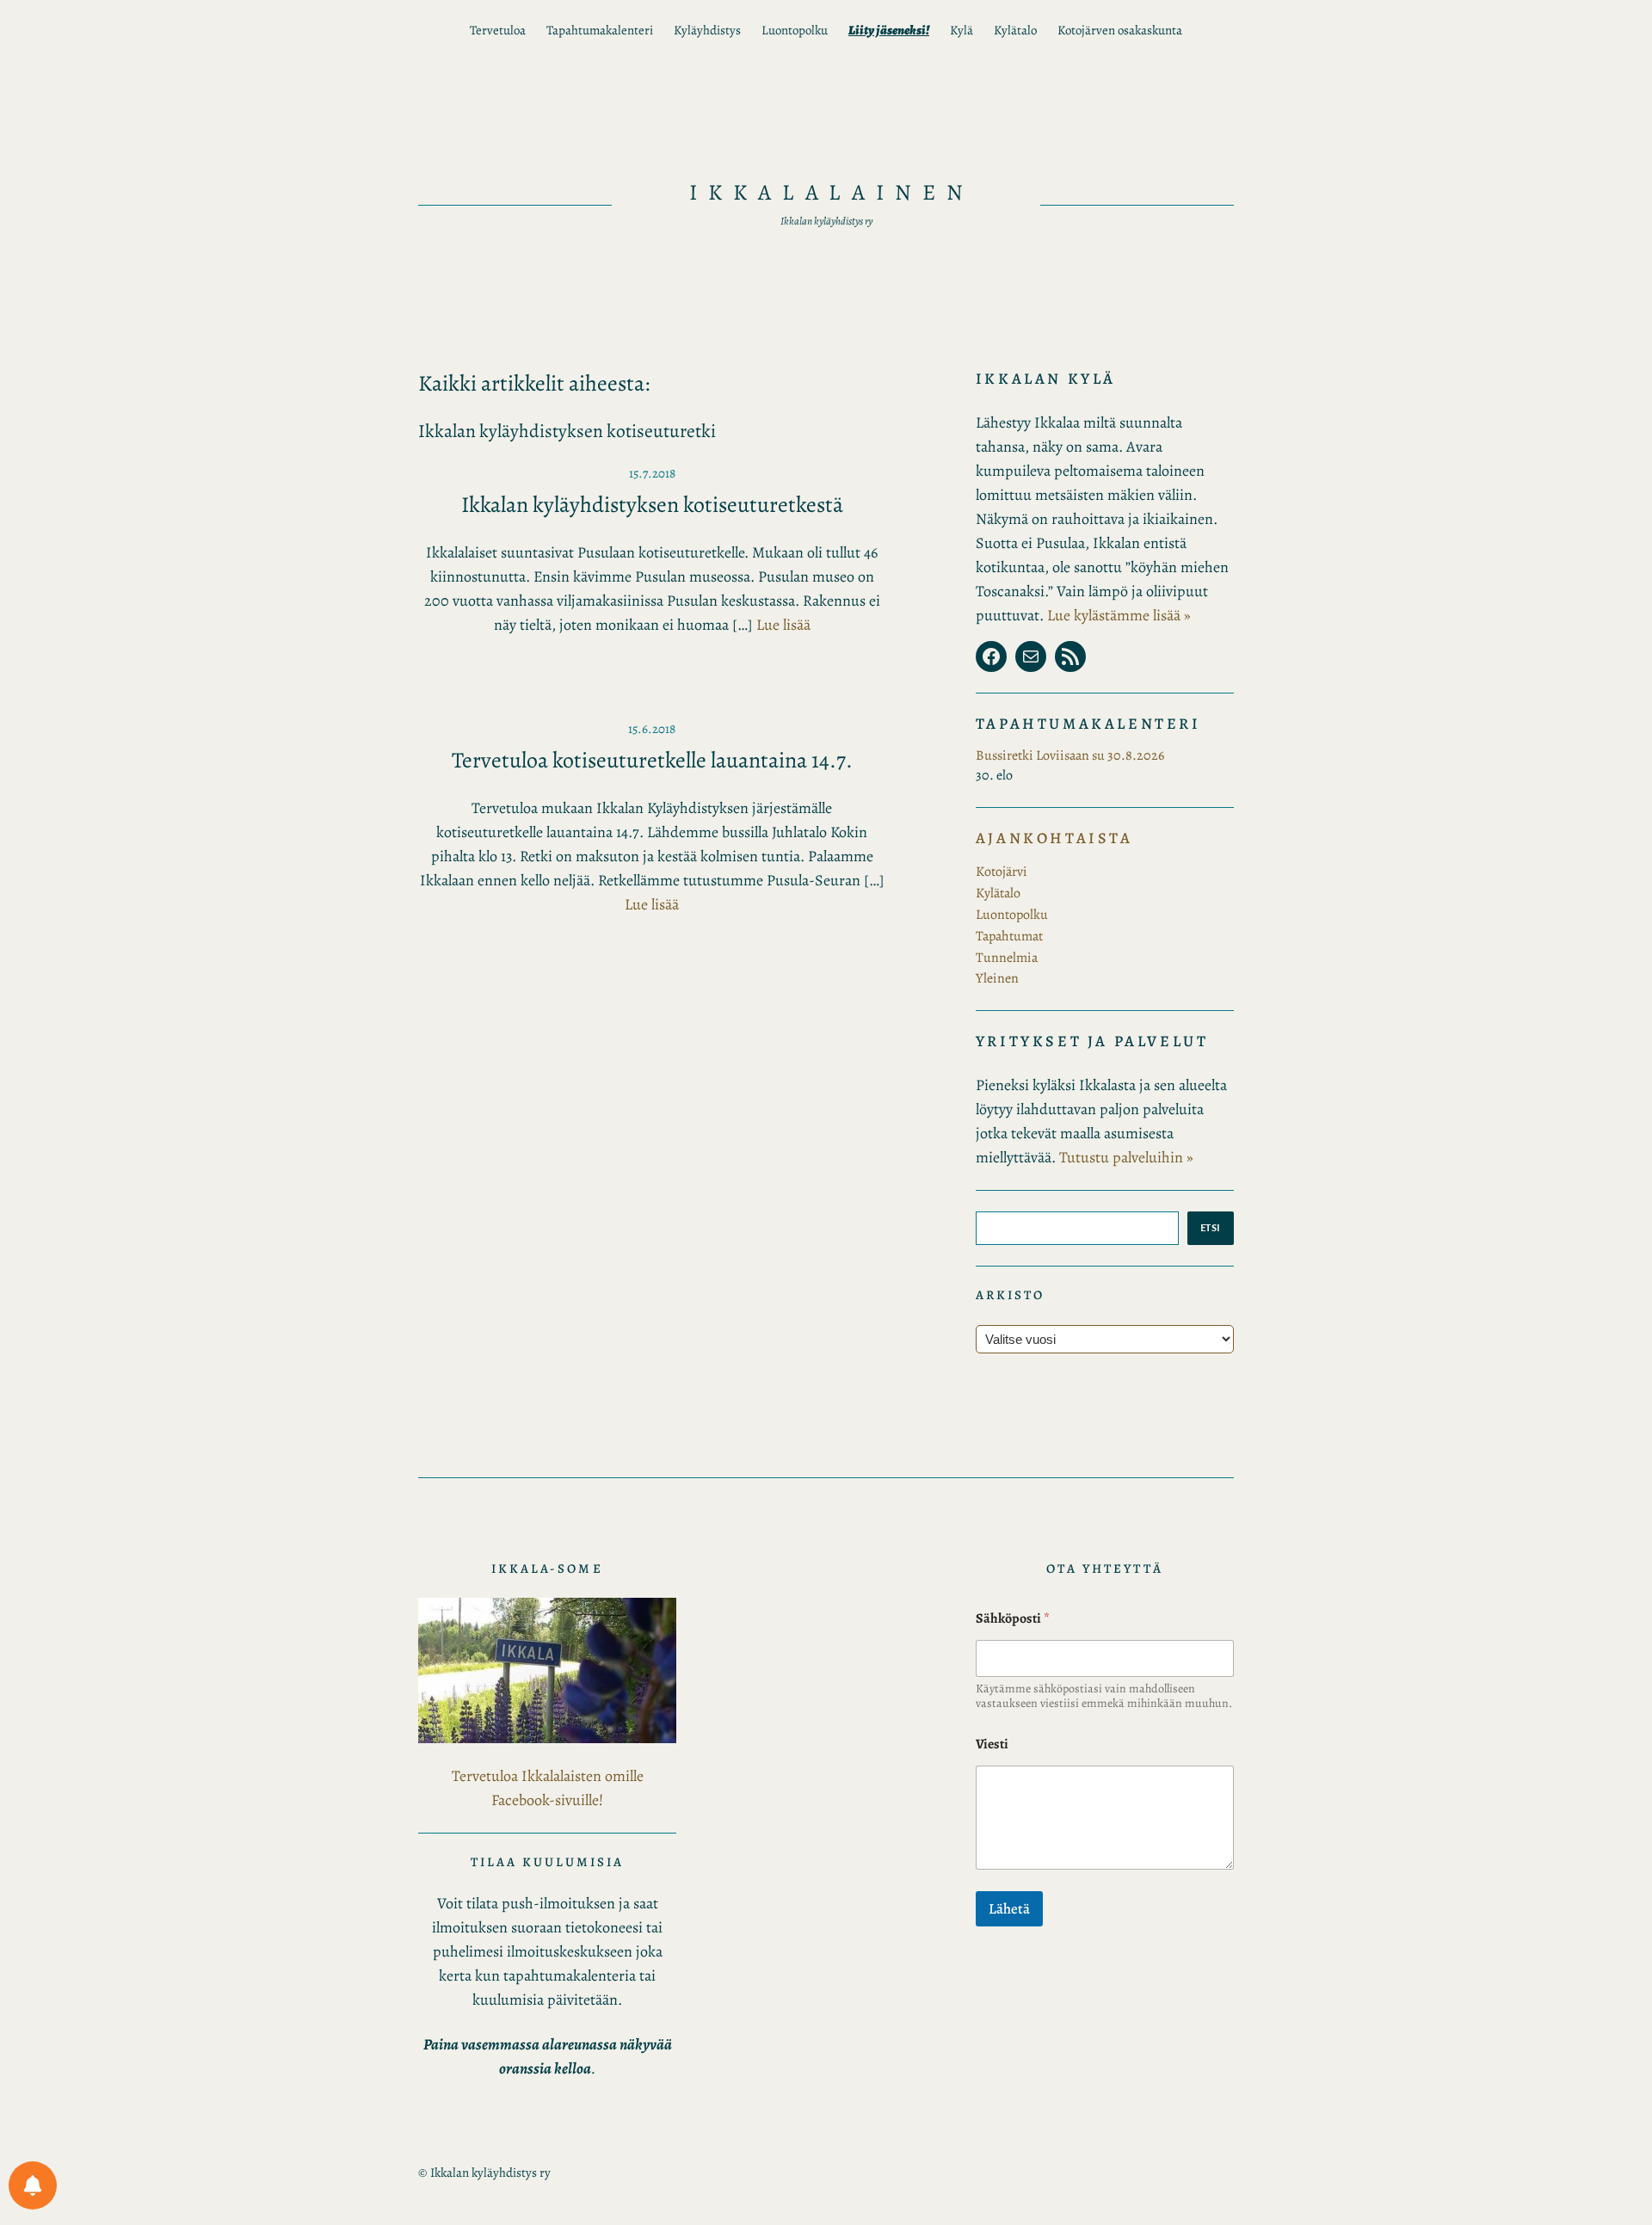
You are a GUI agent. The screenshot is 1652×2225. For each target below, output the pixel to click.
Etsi (1211, 1228)
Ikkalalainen (832, 192)
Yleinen (997, 978)
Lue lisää (783, 625)
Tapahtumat (1009, 936)
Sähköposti (1013, 1619)
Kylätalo (998, 893)
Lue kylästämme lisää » (1119, 615)
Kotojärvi (1002, 872)
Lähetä (1009, 1909)
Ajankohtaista (1054, 838)
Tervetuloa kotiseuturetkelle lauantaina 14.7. (652, 761)
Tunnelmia (1007, 958)
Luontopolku (1012, 915)
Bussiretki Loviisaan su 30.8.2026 (1070, 755)
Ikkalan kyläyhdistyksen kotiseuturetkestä (652, 505)
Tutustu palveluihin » (1126, 1157)
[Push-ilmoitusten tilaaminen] (33, 2185)
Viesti (992, 1744)
